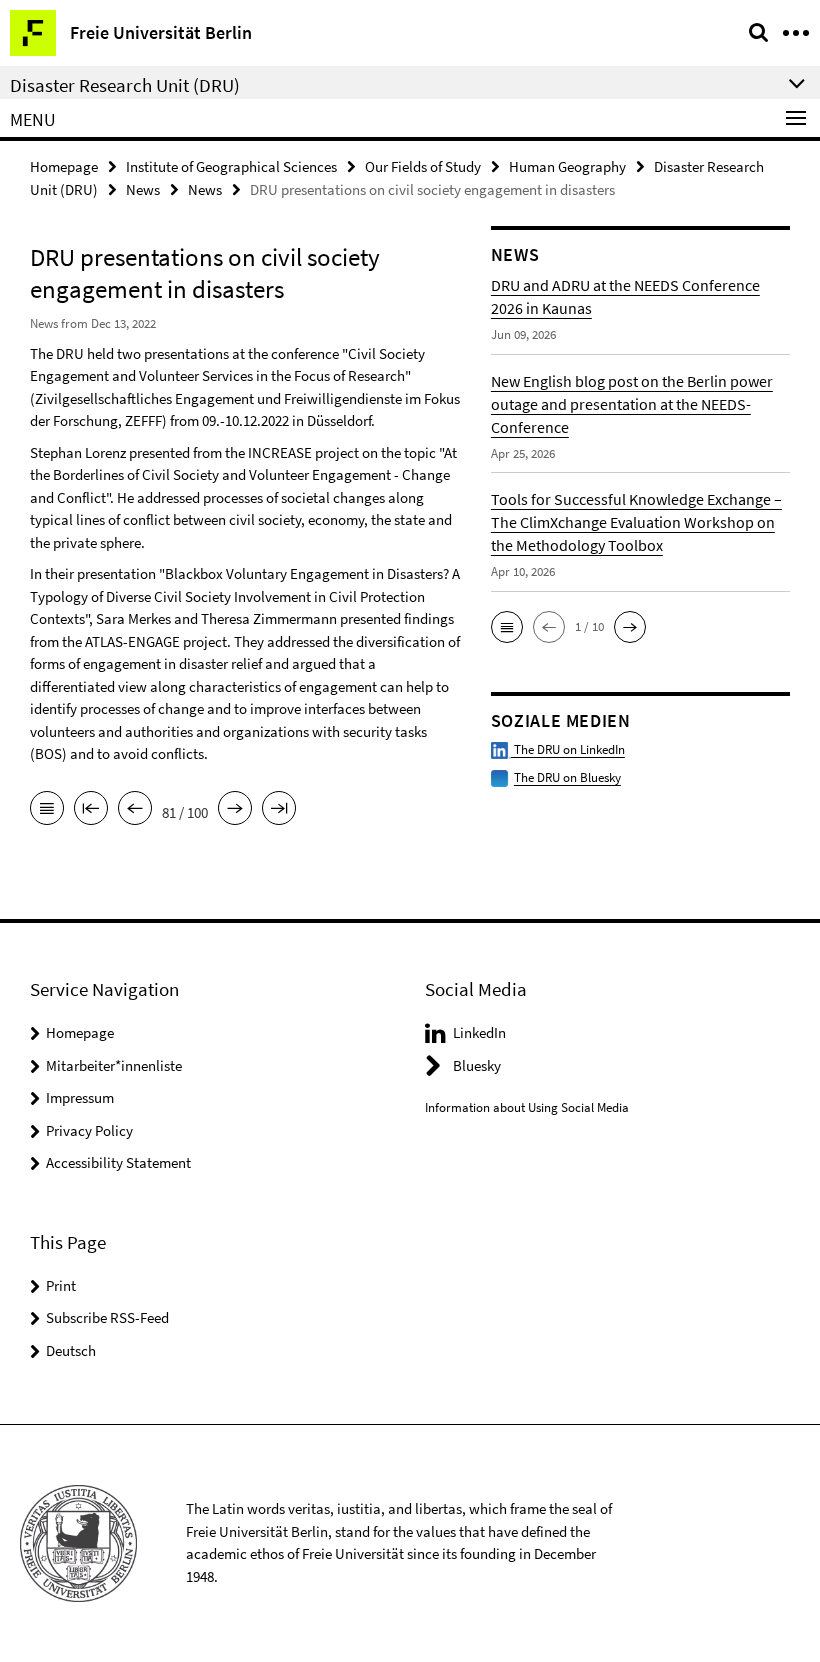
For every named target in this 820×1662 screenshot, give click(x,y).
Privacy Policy (89, 1130)
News (143, 189)
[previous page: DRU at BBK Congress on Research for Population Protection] (135, 810)
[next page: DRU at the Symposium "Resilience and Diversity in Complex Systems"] (235, 810)
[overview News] (47, 810)
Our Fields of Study (423, 166)
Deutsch (71, 1350)
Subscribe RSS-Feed (107, 1317)
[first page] (91, 810)
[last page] (279, 810)
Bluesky (477, 1065)
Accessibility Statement (118, 1162)
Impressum (80, 1097)
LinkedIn (479, 1032)
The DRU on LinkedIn (568, 749)
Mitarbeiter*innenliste (114, 1065)
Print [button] (61, 1285)
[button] (507, 627)
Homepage (64, 166)
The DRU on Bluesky (567, 777)
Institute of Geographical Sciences (231, 166)
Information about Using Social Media (527, 1107)
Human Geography (567, 166)
